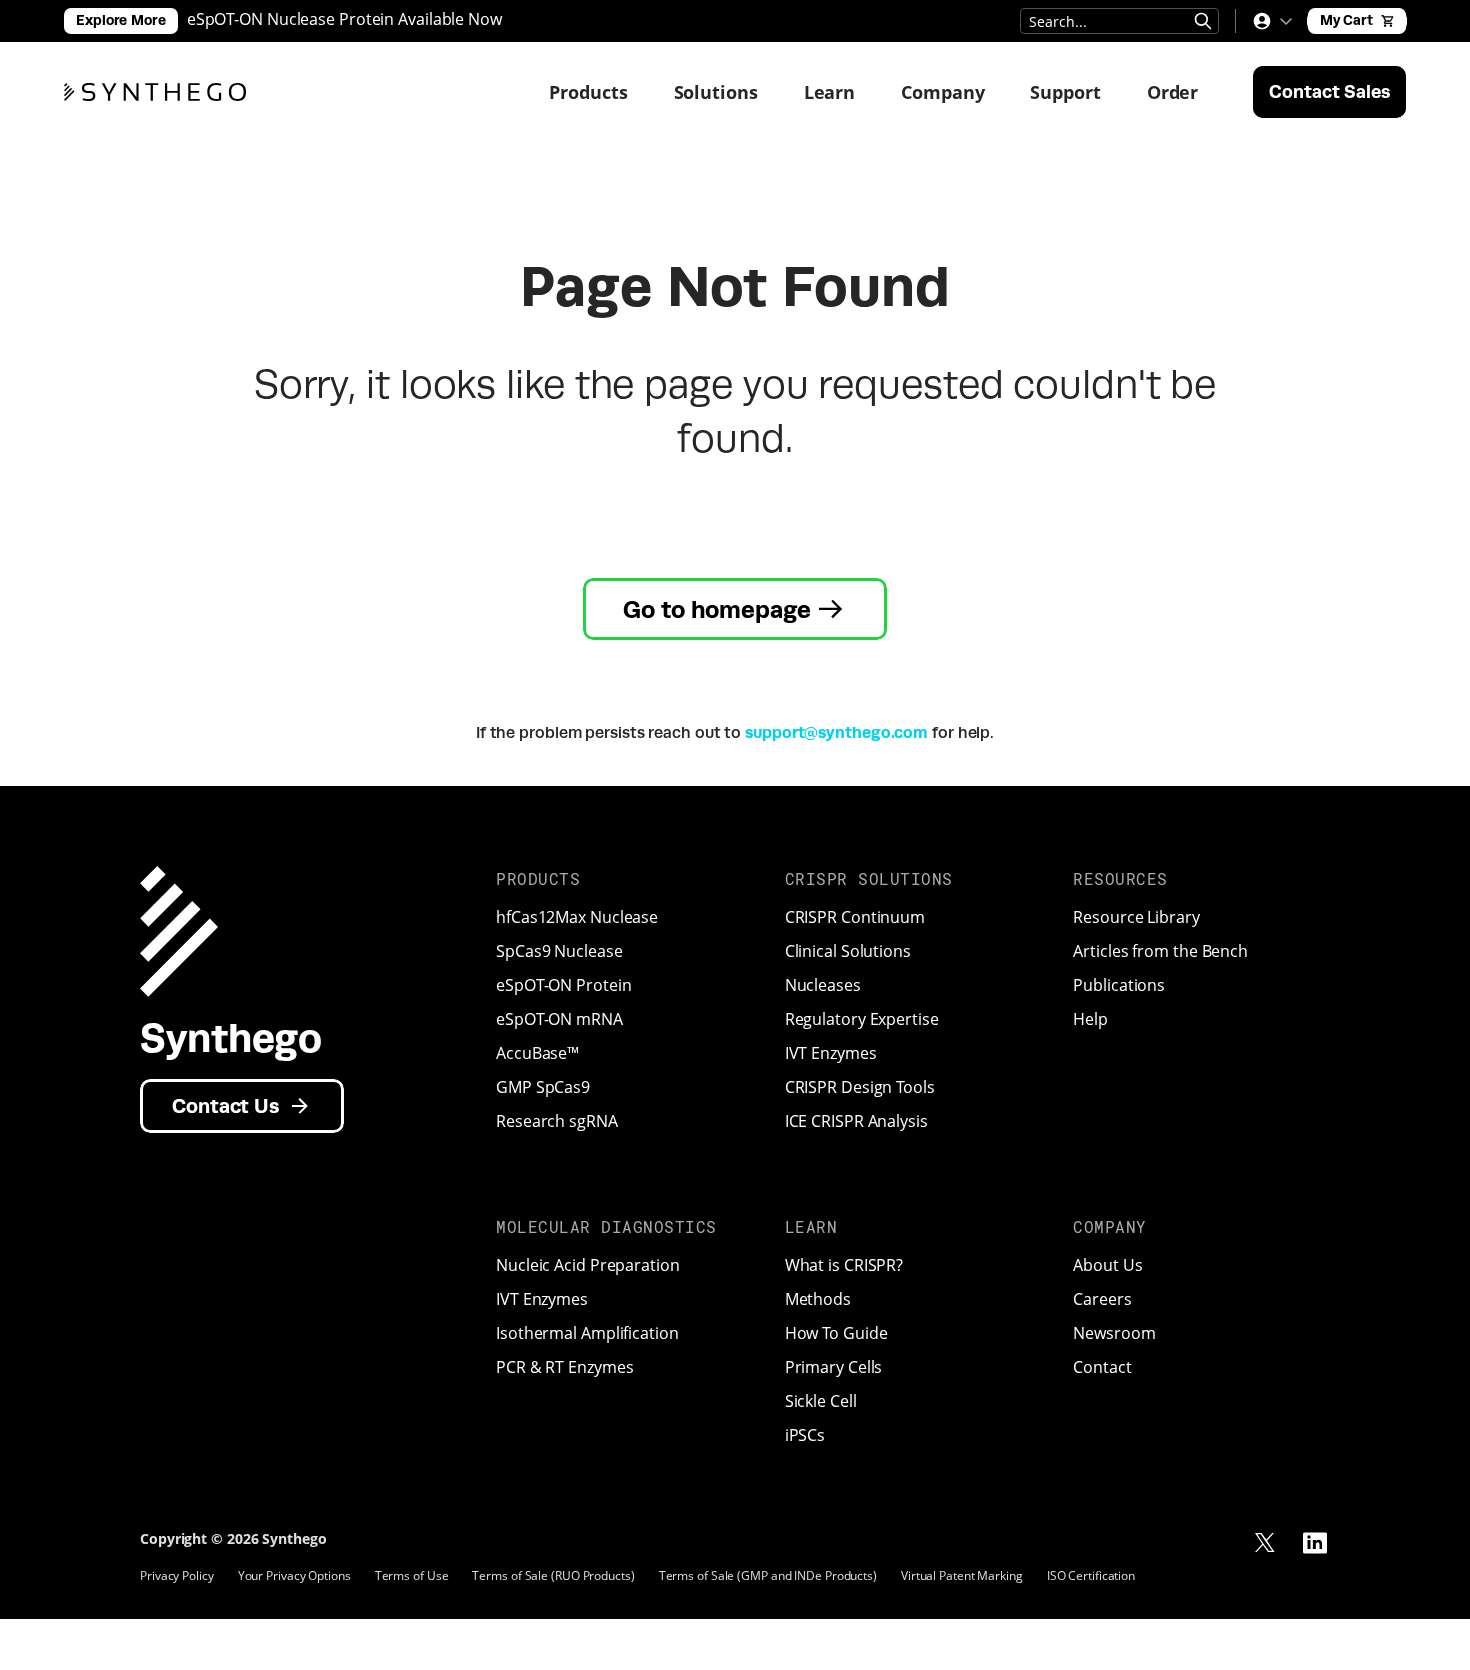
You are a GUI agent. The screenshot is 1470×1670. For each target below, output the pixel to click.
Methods (818, 1299)
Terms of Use (412, 1575)
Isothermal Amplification (587, 1333)
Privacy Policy (177, 1575)
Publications (1119, 985)
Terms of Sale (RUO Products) (553, 1575)
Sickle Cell (821, 1401)
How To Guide (836, 1333)
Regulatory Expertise (862, 1019)
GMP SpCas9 (543, 1087)
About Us (1107, 1265)
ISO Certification (1091, 1575)
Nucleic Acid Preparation (588, 1265)
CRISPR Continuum (855, 917)
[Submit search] (1203, 21)
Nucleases (823, 985)
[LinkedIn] (1315, 1543)
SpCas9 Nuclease (559, 951)
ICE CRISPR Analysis (856, 1121)
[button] (1272, 21)
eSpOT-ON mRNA (559, 1019)
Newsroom (1114, 1333)
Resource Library (1136, 917)
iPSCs (805, 1435)
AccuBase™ (537, 1053)
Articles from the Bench (1160, 951)
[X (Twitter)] (1265, 1543)
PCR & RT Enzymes (564, 1367)
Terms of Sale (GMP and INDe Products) (768, 1575)
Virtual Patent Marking (962, 1575)
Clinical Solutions (848, 951)
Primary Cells (834, 1367)
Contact (1102, 1367)
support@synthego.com (836, 732)
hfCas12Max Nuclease (577, 917)
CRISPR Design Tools (860, 1087)
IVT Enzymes (831, 1053)
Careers (1102, 1299)
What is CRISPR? (844, 1265)
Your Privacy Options (294, 1575)
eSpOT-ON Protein (563, 985)
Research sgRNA (557, 1121)
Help (1090, 1019)
